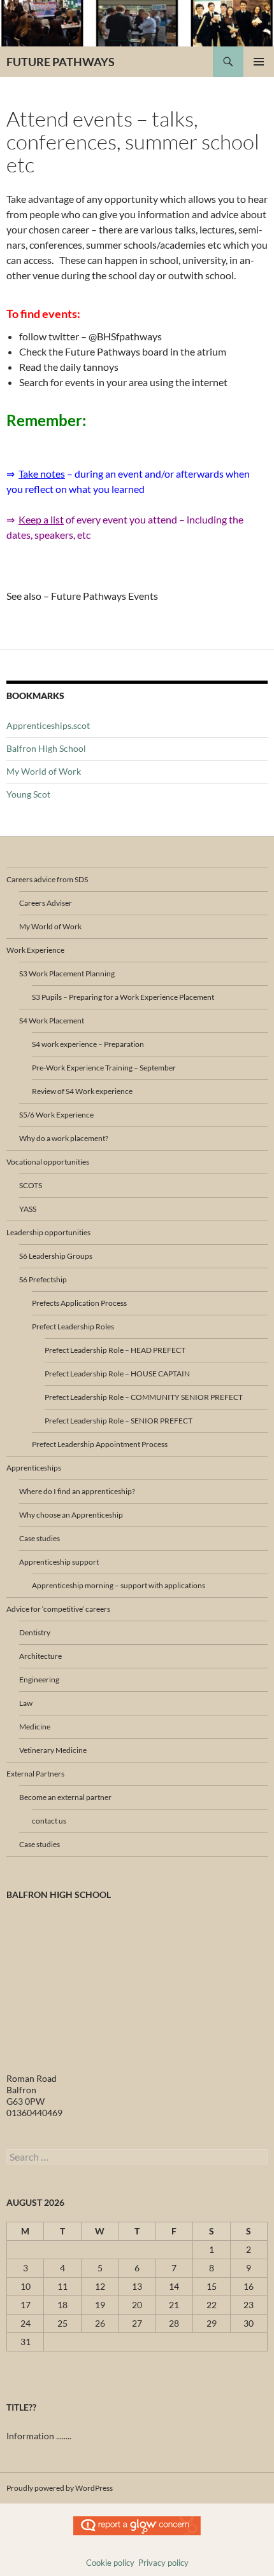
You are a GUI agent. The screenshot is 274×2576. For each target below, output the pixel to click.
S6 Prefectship (43, 1279)
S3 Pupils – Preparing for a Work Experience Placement (123, 997)
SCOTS (31, 1185)
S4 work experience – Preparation (88, 1044)
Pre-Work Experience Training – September (104, 1068)
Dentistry (35, 1632)
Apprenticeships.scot (48, 725)
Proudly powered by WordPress (60, 2488)
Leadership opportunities (48, 1232)
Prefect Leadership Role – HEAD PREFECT (115, 1350)
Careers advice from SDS (47, 879)
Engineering (39, 1679)
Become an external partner (65, 1797)
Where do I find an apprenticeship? (77, 1491)
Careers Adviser (46, 903)
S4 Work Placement (52, 1021)
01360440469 (34, 2113)
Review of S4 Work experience (82, 1091)
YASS (28, 1209)
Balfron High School (46, 748)
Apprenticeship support (59, 1562)
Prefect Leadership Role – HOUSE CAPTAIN (117, 1374)
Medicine (35, 1727)
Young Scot (28, 794)
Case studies (40, 1538)
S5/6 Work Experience (56, 1115)
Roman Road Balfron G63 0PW (32, 2090)
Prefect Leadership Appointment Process (100, 1444)
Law (26, 1703)
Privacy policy (163, 2563)
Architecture (40, 1656)
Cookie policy (110, 2563)
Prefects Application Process (79, 1303)
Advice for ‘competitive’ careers (58, 1609)
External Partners (35, 1774)
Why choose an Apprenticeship (71, 1515)
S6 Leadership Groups (56, 1256)
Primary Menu (259, 62)
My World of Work (44, 771)
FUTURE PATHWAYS (61, 62)
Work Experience (35, 950)
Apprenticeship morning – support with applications (119, 1585)
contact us (49, 1821)
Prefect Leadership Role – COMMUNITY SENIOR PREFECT (144, 1397)
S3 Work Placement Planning (67, 973)
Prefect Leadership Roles (73, 1326)
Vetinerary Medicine (53, 1750)
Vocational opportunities (48, 1162)
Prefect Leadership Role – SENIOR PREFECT (119, 1421)
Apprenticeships (34, 1468)
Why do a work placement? (64, 1138)
